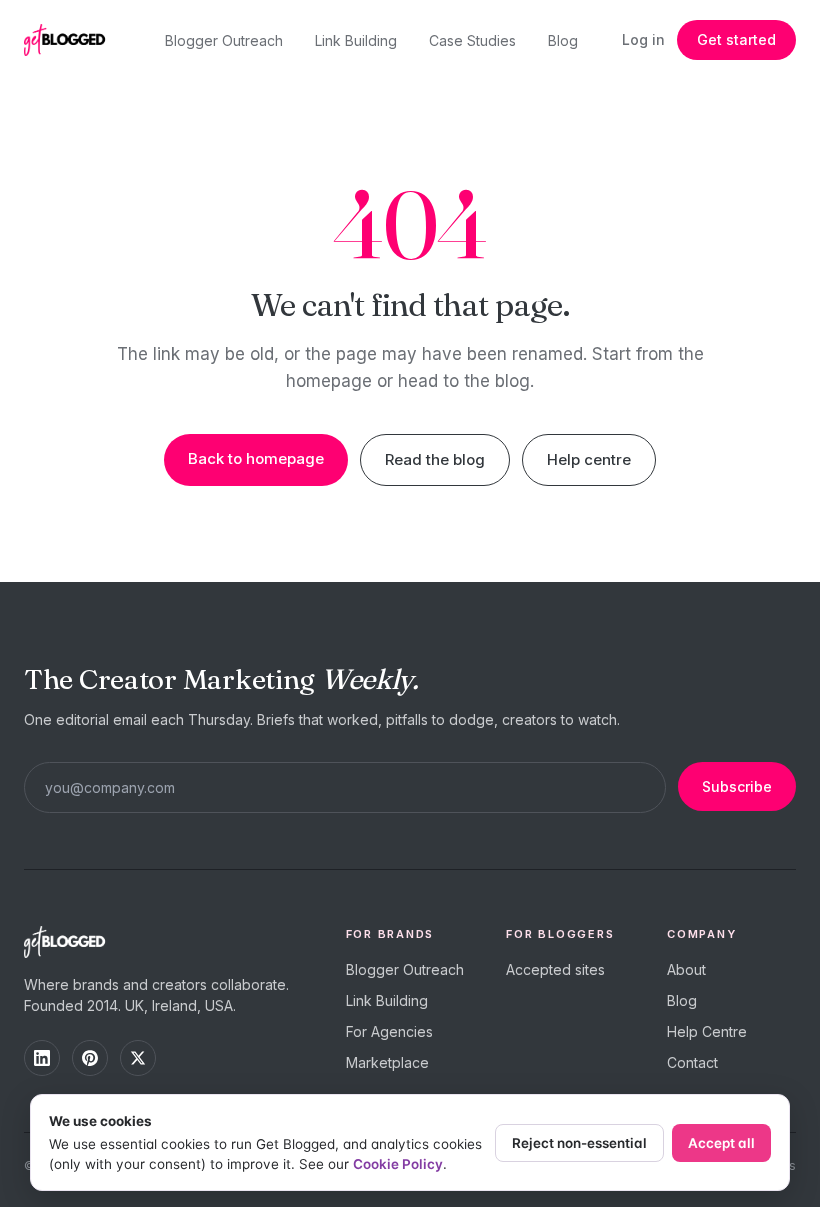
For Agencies (389, 1031)
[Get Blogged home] (72, 40)
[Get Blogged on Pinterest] (90, 1058)
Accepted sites (555, 969)
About (686, 969)
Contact (692, 1062)
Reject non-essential (579, 1143)
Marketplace (387, 1062)
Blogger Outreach (224, 40)
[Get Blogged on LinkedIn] (42, 1058)
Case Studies (472, 40)
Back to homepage (256, 458)
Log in (643, 39)
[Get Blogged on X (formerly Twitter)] (138, 1058)
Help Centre (707, 1031)
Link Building (356, 40)
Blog (563, 40)
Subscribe (737, 786)
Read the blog (435, 459)
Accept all (721, 1143)
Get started (736, 39)
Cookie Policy (398, 1164)
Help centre (589, 459)
